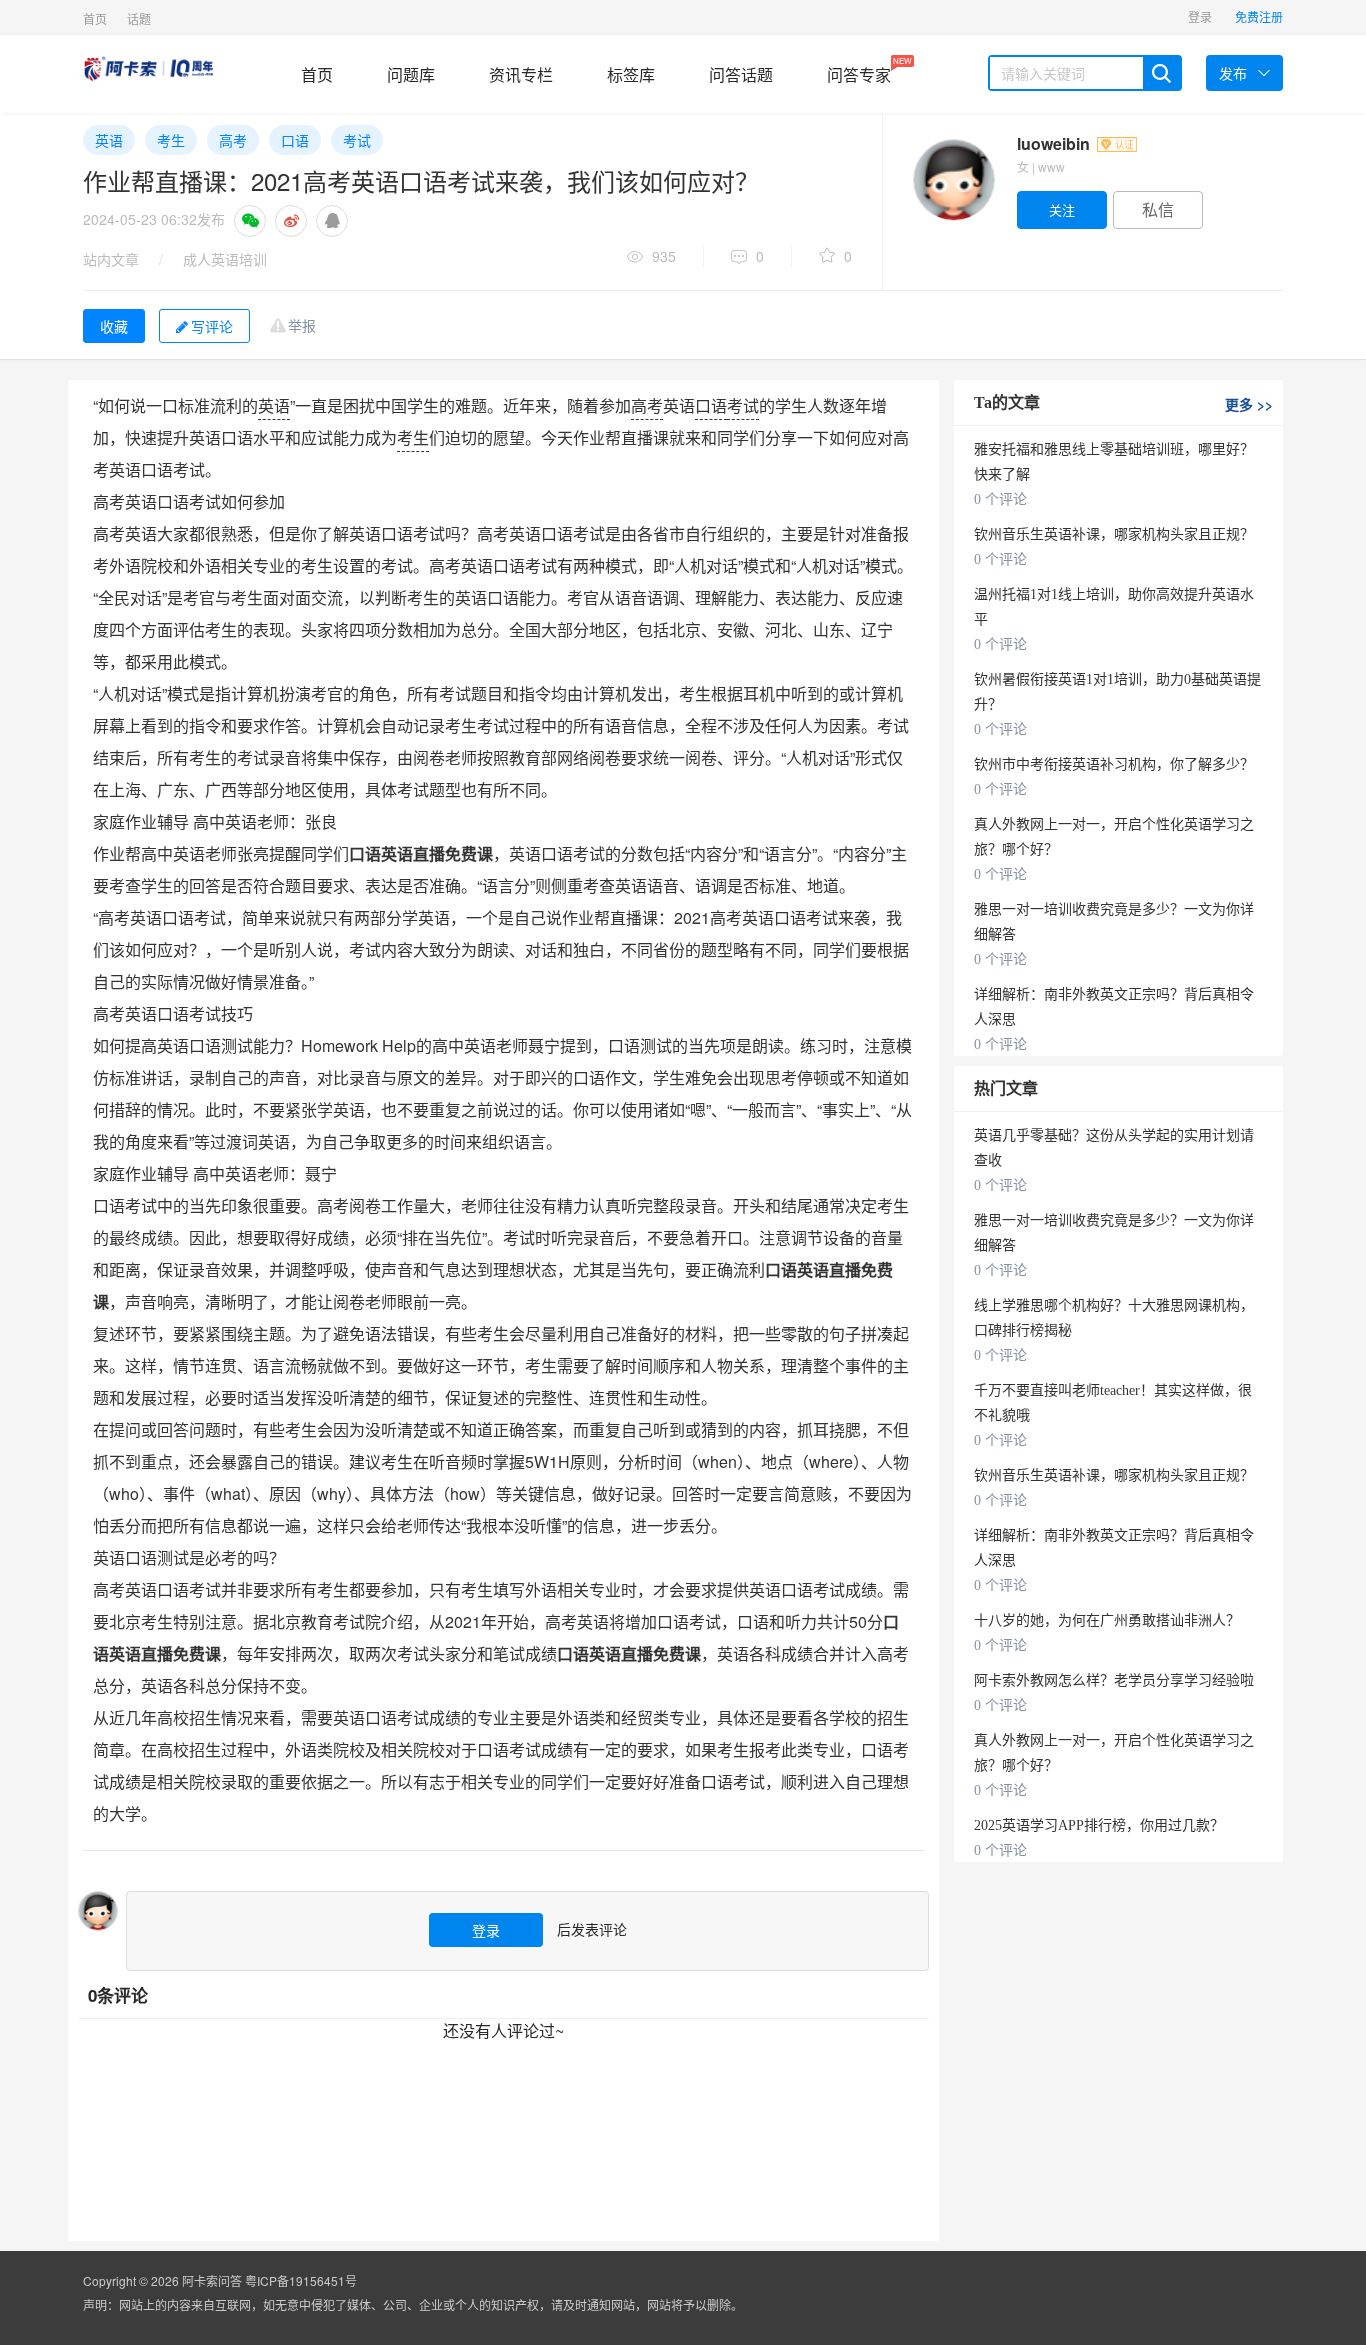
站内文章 (111, 259)
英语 (109, 140)
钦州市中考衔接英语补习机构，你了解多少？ (1114, 764)
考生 (171, 140)
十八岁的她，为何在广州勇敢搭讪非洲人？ (1107, 1620)
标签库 (631, 74)
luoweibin (1055, 143)
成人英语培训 (225, 259)
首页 (95, 18)
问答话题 (741, 74)
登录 (1200, 16)
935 (664, 256)
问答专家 (859, 70)
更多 (1249, 404)
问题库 (411, 74)
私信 (1158, 209)
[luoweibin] (953, 180)
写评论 (212, 326)
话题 (139, 18)
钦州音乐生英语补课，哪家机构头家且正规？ (1114, 534)
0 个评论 (1000, 499)
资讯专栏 (521, 74)
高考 (233, 140)
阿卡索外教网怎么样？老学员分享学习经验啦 (1114, 1680)
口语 (295, 140)
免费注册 (1259, 16)
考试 (357, 140)
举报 (302, 325)
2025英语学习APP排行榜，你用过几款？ (1099, 1825)
